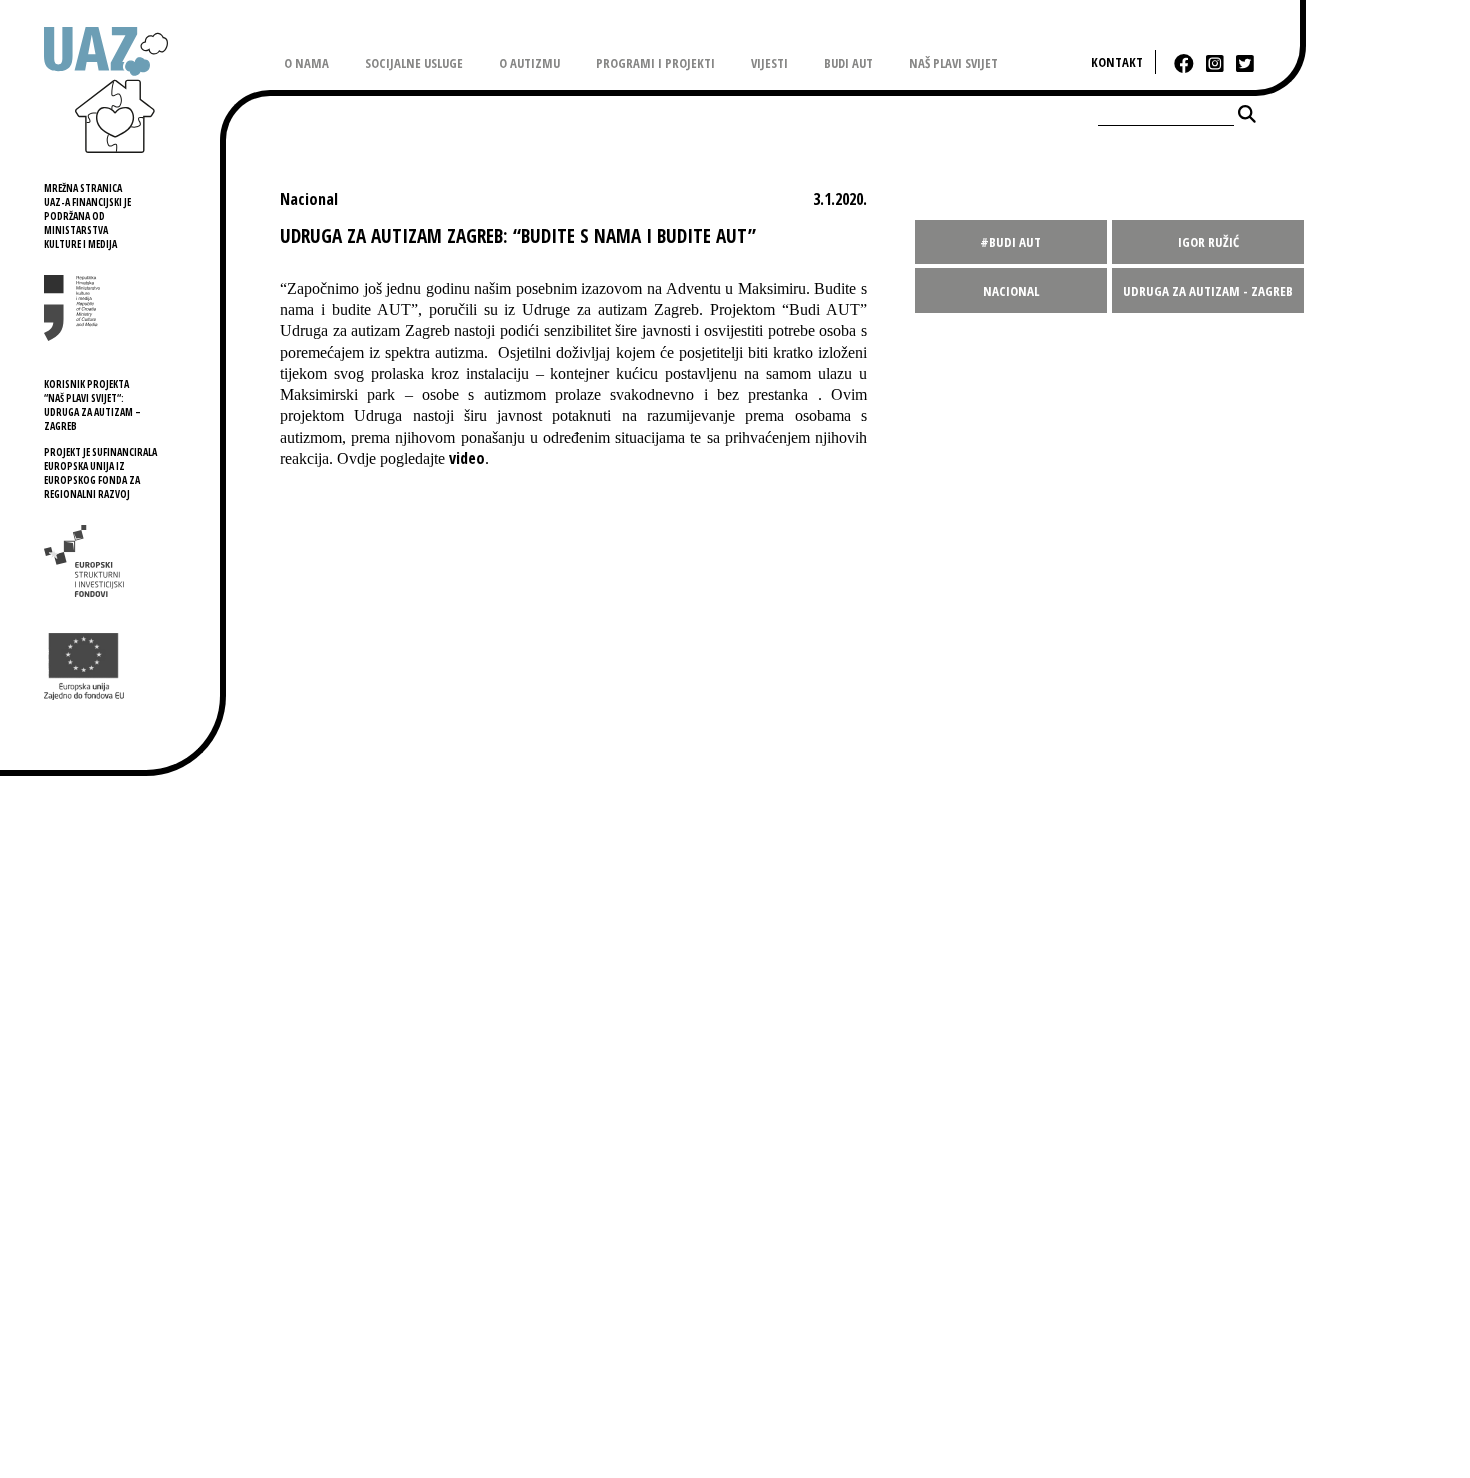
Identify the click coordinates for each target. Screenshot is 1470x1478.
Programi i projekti (655, 63)
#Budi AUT (1010, 242)
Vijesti (769, 63)
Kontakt (1117, 62)
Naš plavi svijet (953, 63)
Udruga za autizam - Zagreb (1208, 291)
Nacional (1011, 291)
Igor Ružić (1208, 242)
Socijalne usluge (414, 63)
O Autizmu (529, 63)
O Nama (306, 63)
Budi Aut (848, 63)
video (467, 458)
